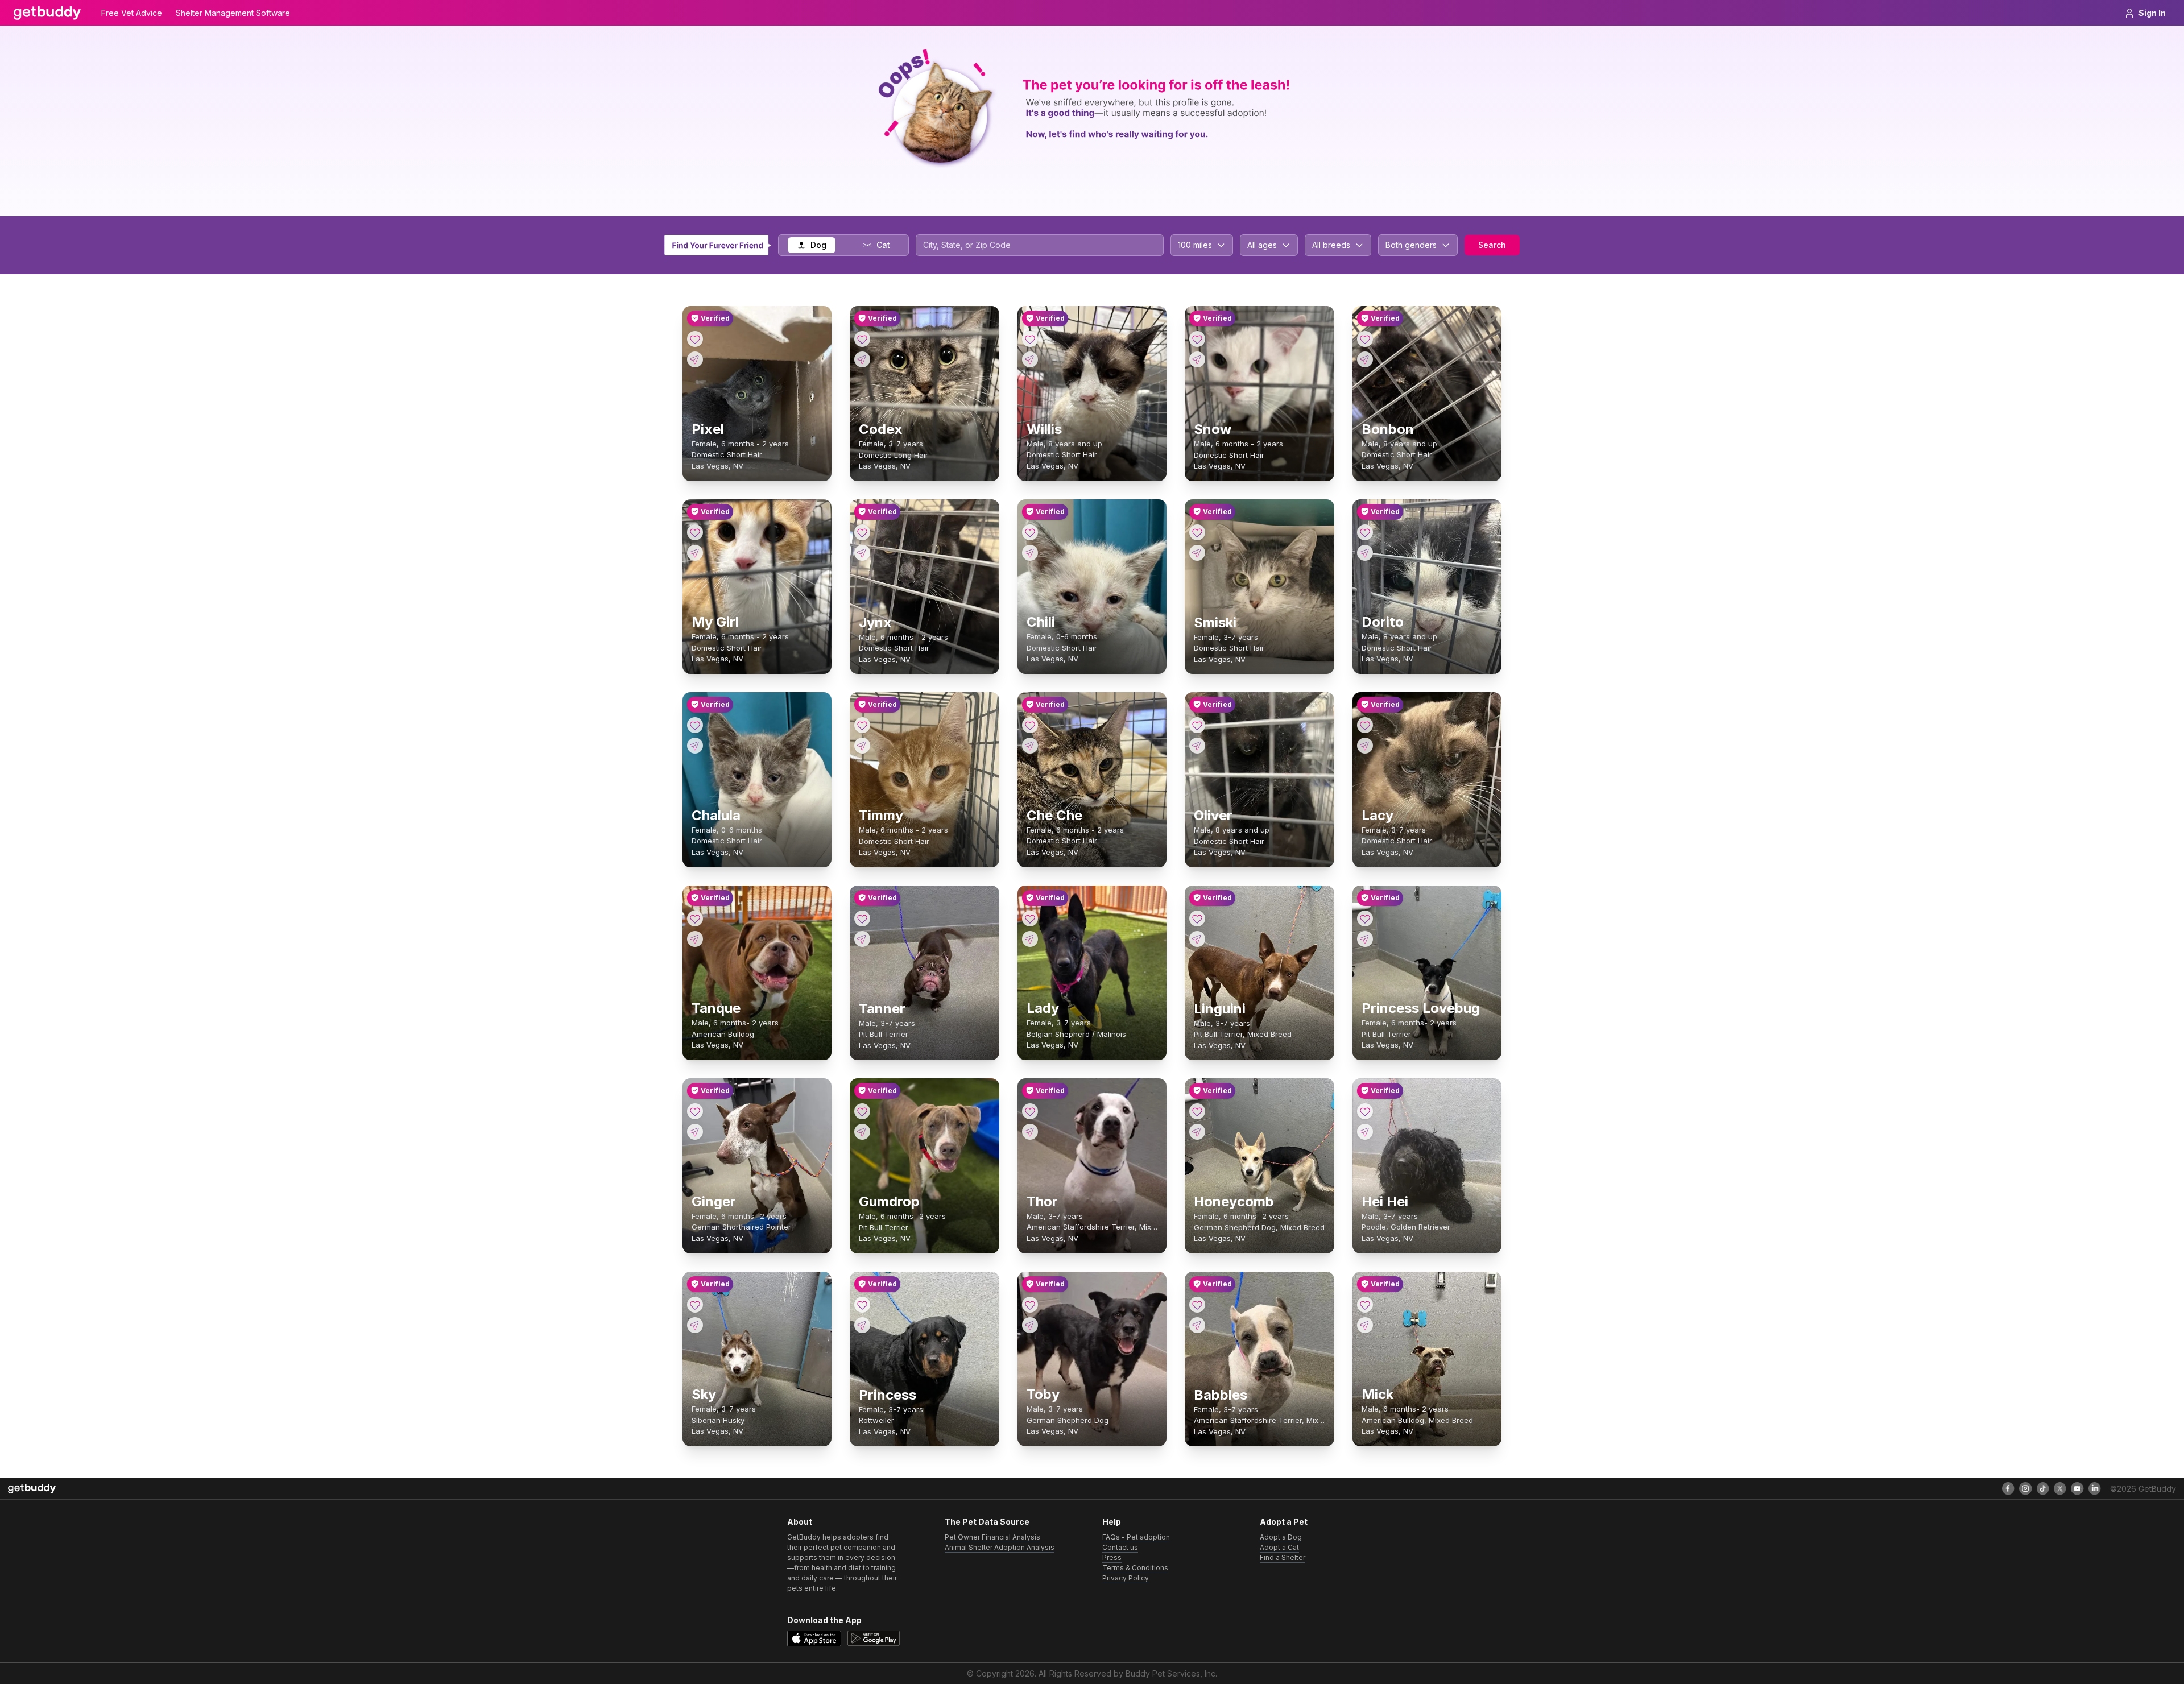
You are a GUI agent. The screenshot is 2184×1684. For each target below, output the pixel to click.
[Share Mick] (1365, 1325)
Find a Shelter (1283, 1557)
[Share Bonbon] (1365, 359)
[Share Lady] (1030, 939)
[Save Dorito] (1365, 532)
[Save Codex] (862, 339)
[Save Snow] (1197, 339)
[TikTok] (2043, 1488)
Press (1112, 1557)
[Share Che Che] (1030, 746)
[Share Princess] (862, 1325)
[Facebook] (2008, 1488)
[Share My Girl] (695, 553)
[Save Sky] (695, 1305)
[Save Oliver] (1197, 725)
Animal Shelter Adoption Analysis (1000, 1547)
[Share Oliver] (1197, 746)
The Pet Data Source (987, 1522)
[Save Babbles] (1197, 1305)
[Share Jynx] (862, 553)
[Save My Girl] (695, 532)
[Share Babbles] (1197, 1325)
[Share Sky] (695, 1325)
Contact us (1120, 1547)
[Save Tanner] (862, 918)
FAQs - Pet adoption (1136, 1537)
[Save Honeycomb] (1197, 1111)
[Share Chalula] (695, 746)
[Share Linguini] (1197, 939)
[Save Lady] (1030, 918)
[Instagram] (2025, 1488)
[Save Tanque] (695, 918)
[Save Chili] (1030, 532)
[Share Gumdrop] (862, 1132)
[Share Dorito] (1365, 553)
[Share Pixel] (695, 359)
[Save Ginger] (695, 1111)
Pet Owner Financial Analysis (992, 1537)
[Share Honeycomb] (1197, 1132)
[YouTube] (2077, 1488)
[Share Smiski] (1197, 553)
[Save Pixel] (695, 339)
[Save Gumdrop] (862, 1111)
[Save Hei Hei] (1365, 1111)
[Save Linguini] (1197, 918)
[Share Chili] (1030, 553)
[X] (2060, 1488)
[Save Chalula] (695, 725)
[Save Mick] (1365, 1305)
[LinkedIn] (2095, 1488)
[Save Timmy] (862, 725)
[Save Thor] (1030, 1111)
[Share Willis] (1030, 359)
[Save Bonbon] (1365, 339)
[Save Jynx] (862, 532)
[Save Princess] (862, 1305)
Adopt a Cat (1279, 1547)
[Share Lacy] (1365, 746)
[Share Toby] (1030, 1325)
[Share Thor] (1030, 1132)
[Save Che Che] (1030, 725)
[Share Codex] (862, 359)
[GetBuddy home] (47, 13)
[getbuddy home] (32, 1489)
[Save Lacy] (1365, 725)
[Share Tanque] (695, 939)
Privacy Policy (1126, 1578)
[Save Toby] (1030, 1305)
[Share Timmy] (862, 746)
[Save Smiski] (1197, 532)
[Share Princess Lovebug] (1365, 939)
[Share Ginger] (695, 1132)
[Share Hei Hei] (1365, 1132)
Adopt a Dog (1281, 1537)
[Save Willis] (1030, 339)
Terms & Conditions (1135, 1568)
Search (1492, 245)
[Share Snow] (1197, 359)
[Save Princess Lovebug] (1365, 918)
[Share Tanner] (862, 939)
